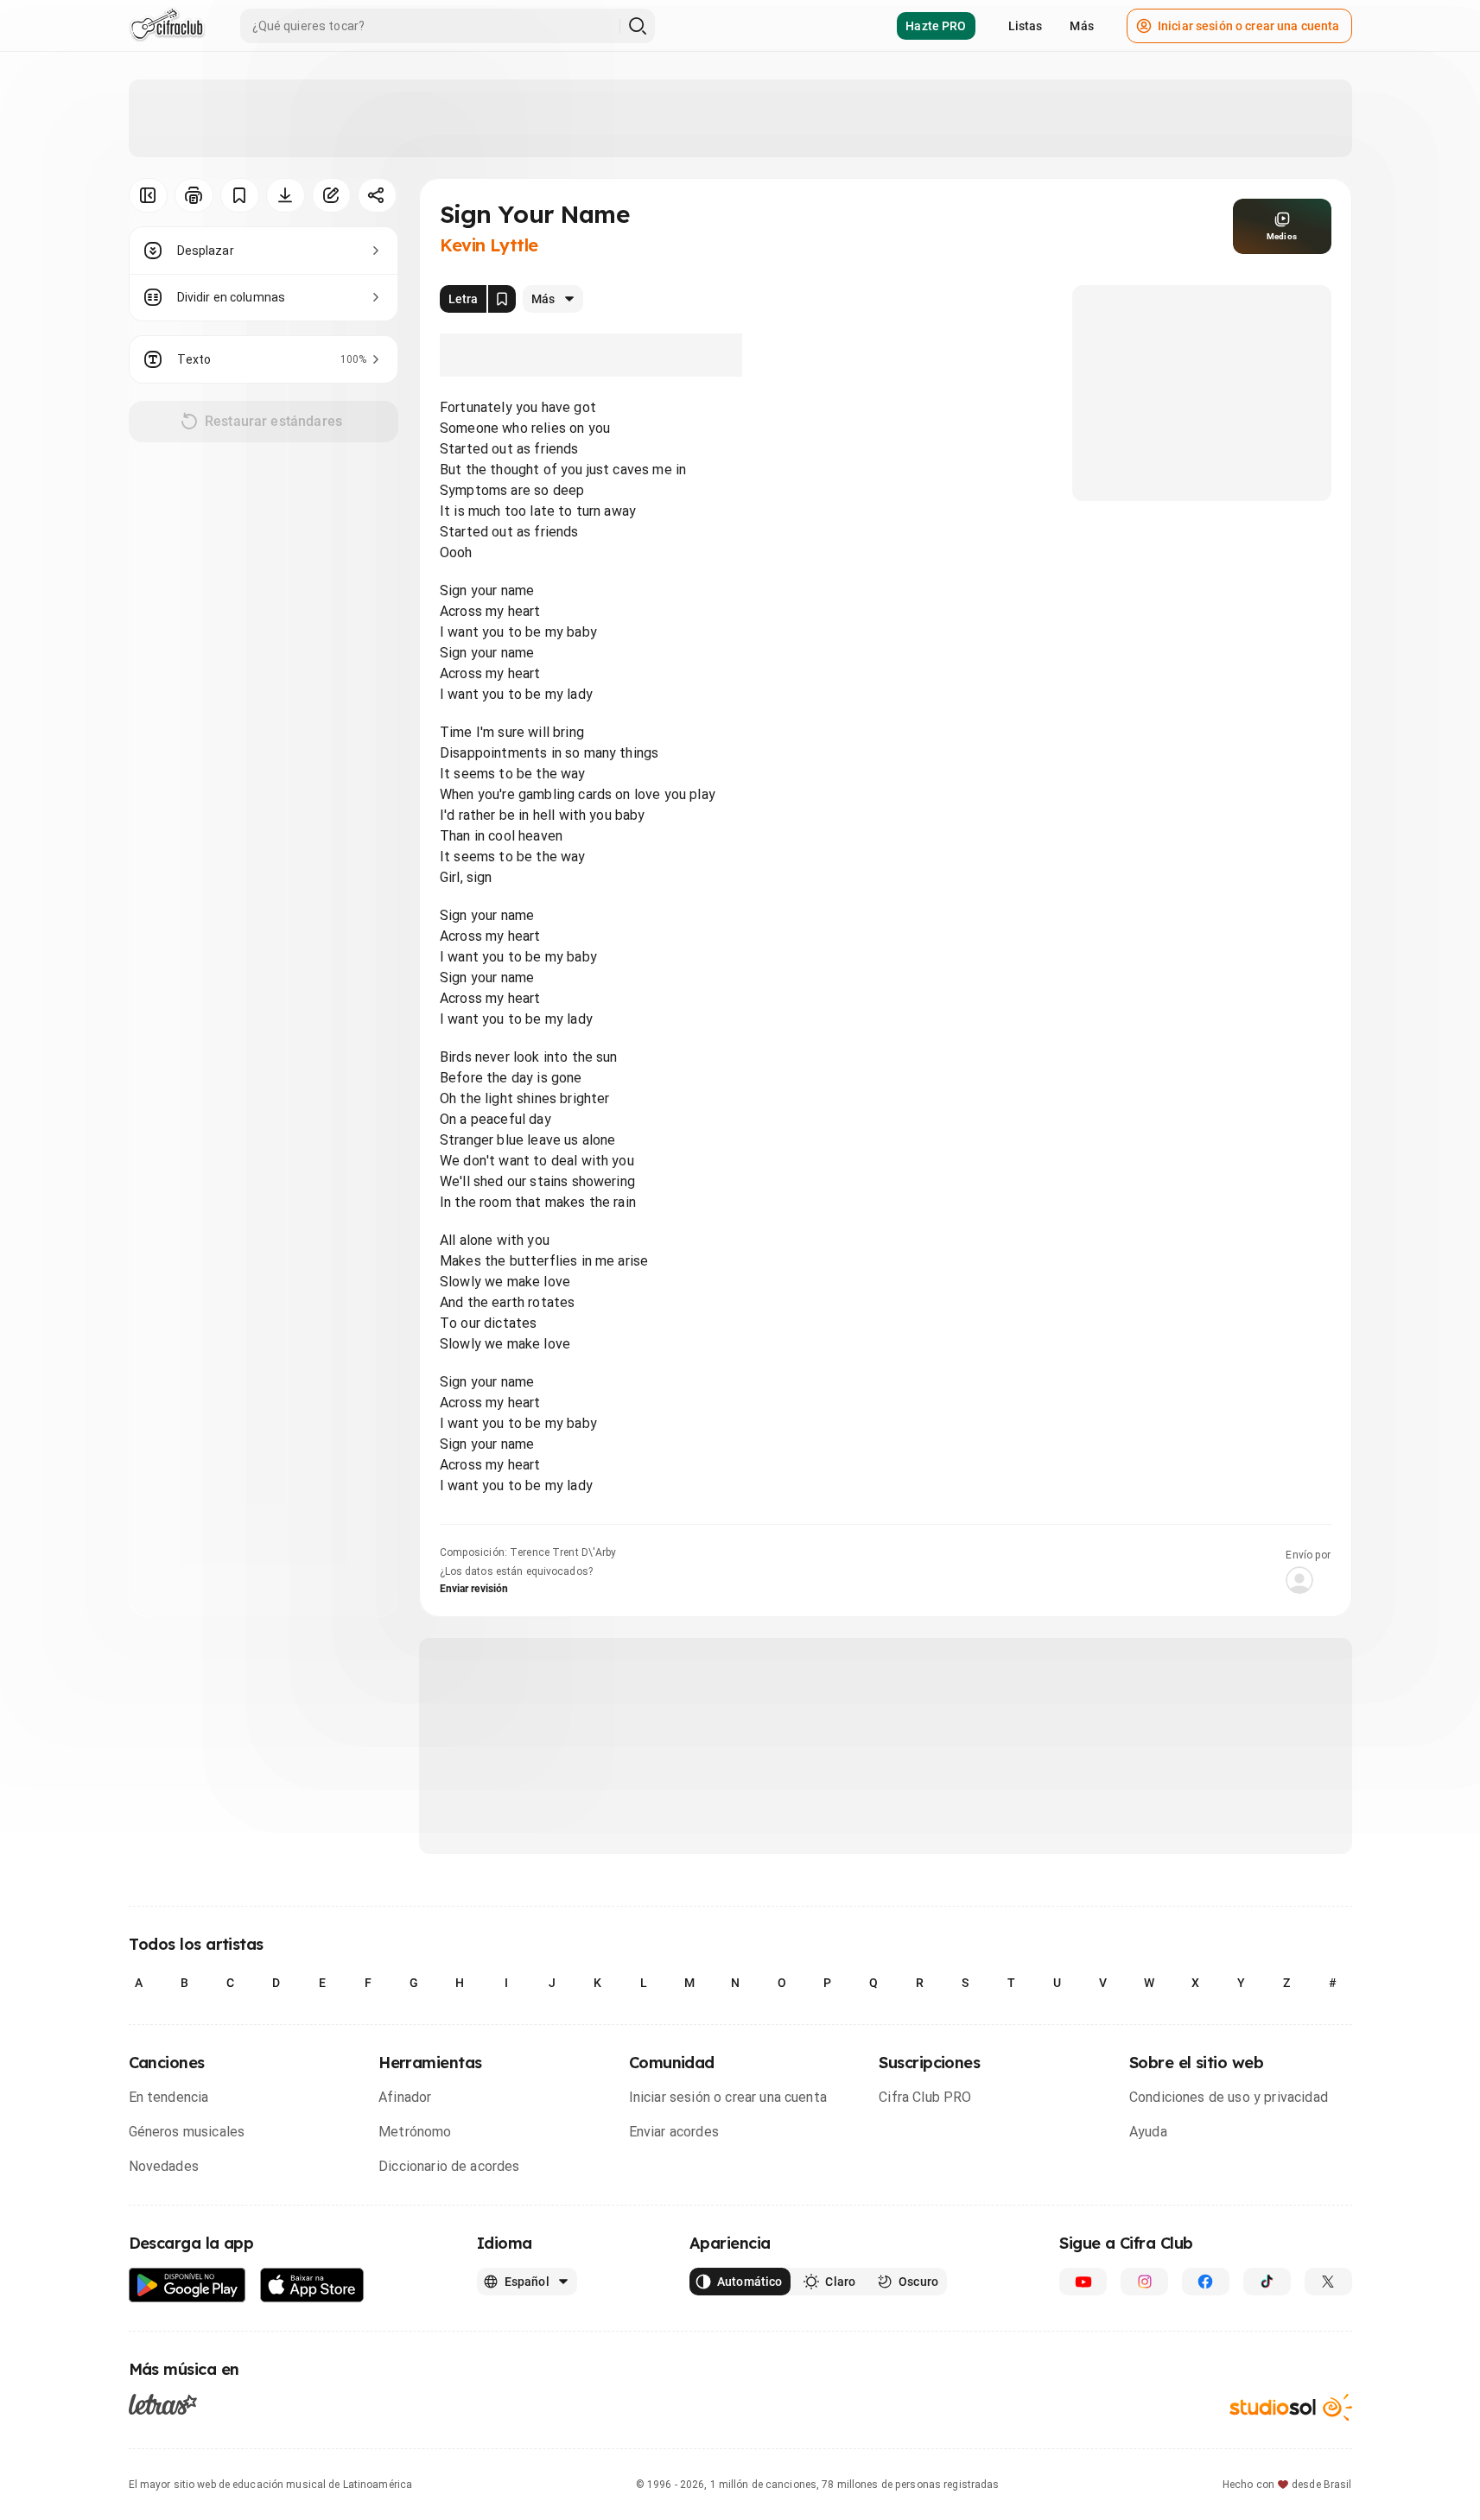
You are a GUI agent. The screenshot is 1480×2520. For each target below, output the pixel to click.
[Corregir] (331, 195)
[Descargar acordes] (286, 195)
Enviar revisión (474, 1589)
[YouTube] (1083, 2282)
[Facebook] (1206, 2282)
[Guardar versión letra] (502, 299)
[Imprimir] (194, 195)
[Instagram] (1144, 2282)
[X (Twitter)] (1328, 2282)
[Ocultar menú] (148, 195)
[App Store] (312, 2285)
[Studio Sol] (1291, 2407)
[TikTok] (1267, 2282)
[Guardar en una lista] (240, 195)
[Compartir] (377, 195)
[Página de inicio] (167, 26)
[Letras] (163, 2404)
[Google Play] (187, 2285)
